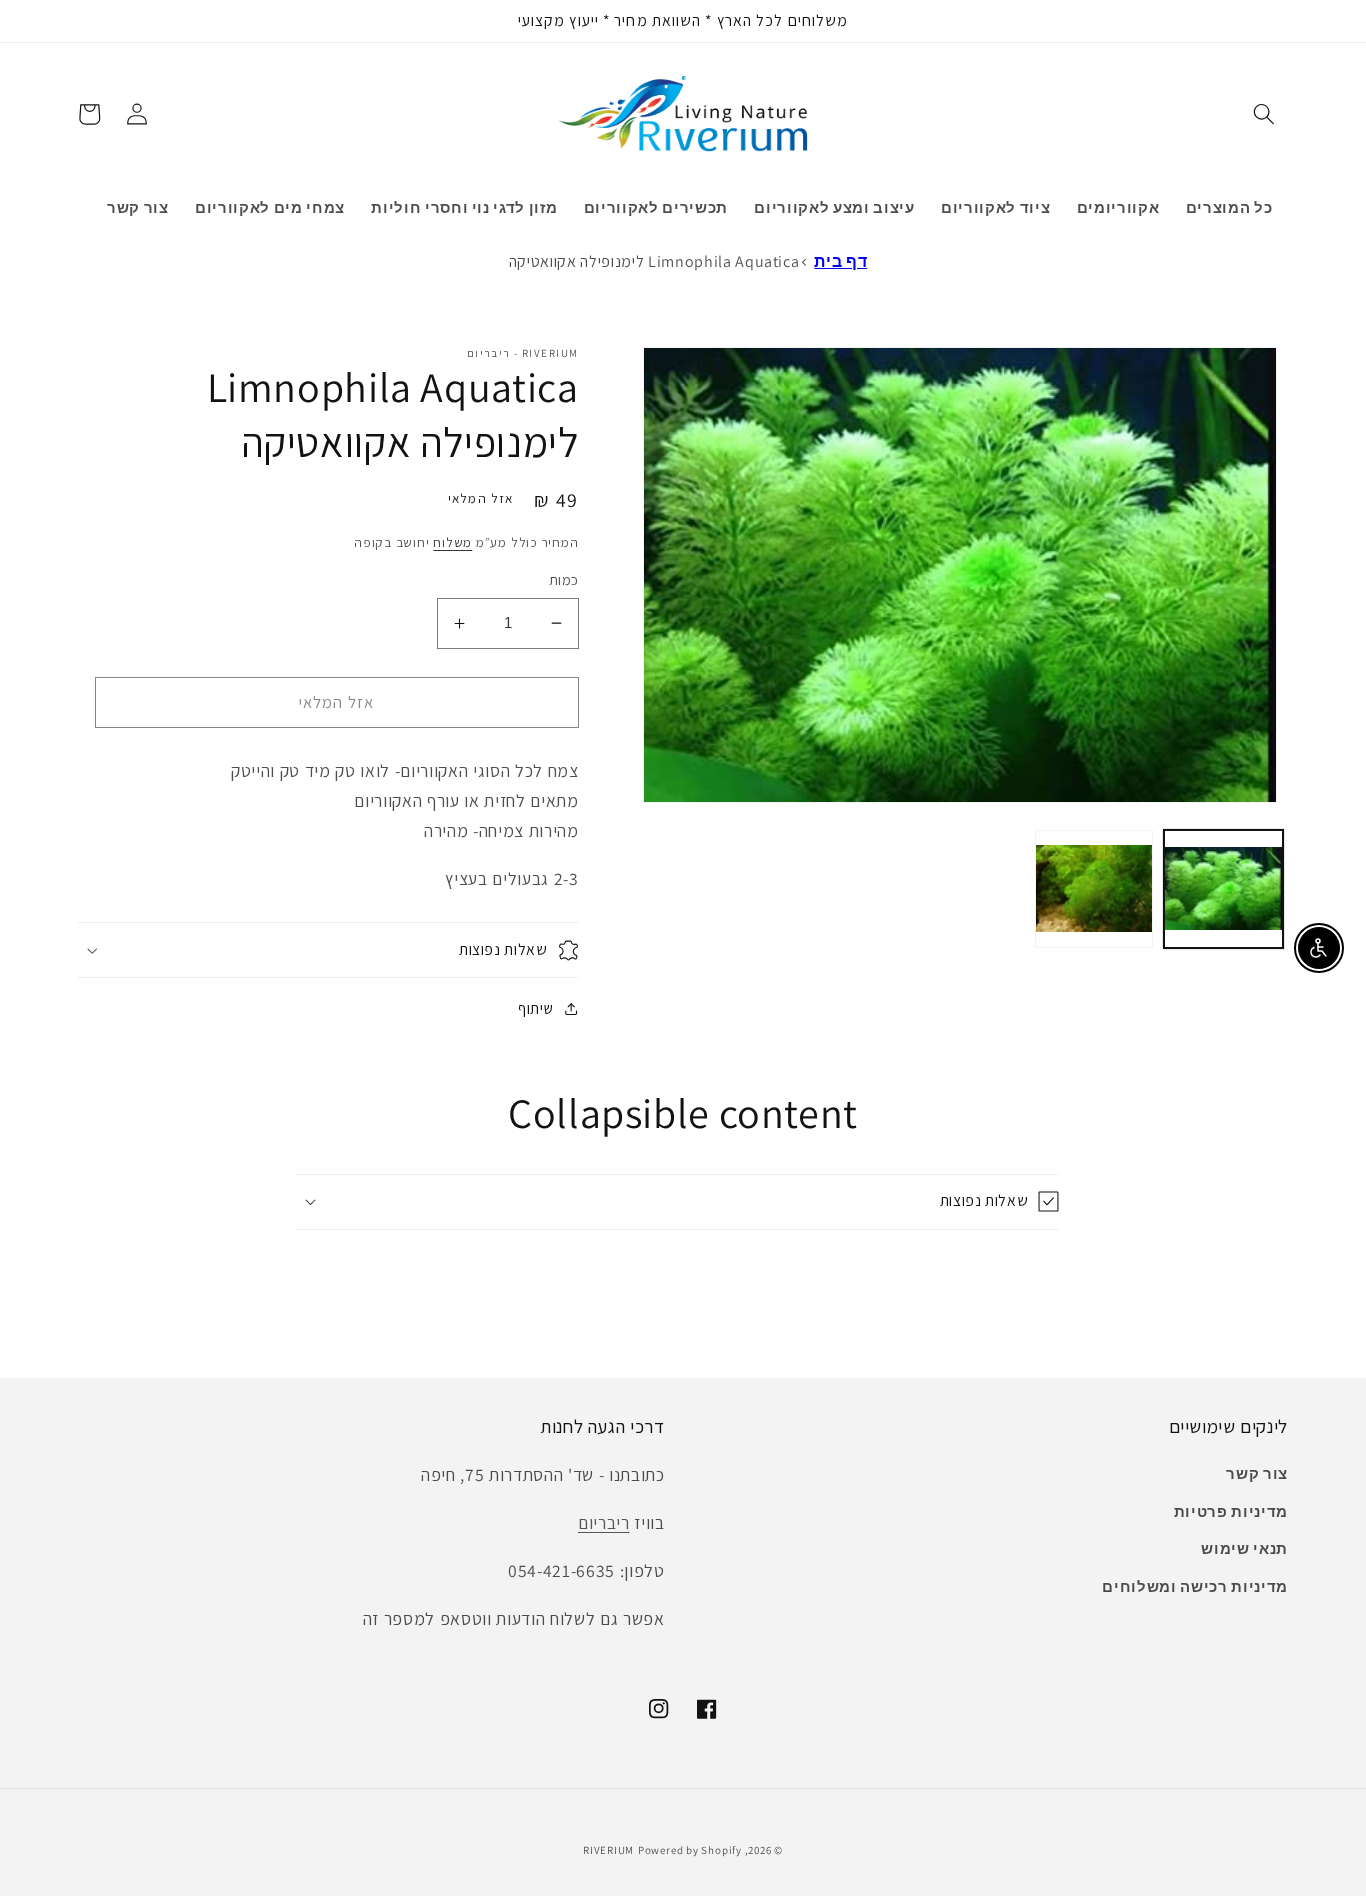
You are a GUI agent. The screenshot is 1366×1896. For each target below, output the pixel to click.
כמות (564, 579)
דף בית (840, 261)
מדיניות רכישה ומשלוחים (1195, 1586)
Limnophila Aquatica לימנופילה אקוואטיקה (654, 261)
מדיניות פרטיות (1231, 1511)
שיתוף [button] (535, 1008)
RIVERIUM (608, 1850)
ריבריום (604, 1522)
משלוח (452, 542)
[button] (1264, 114)
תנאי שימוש (1244, 1548)
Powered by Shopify (690, 1850)
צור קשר (1257, 1473)
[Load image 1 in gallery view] (1223, 890)
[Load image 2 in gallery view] (1094, 890)
